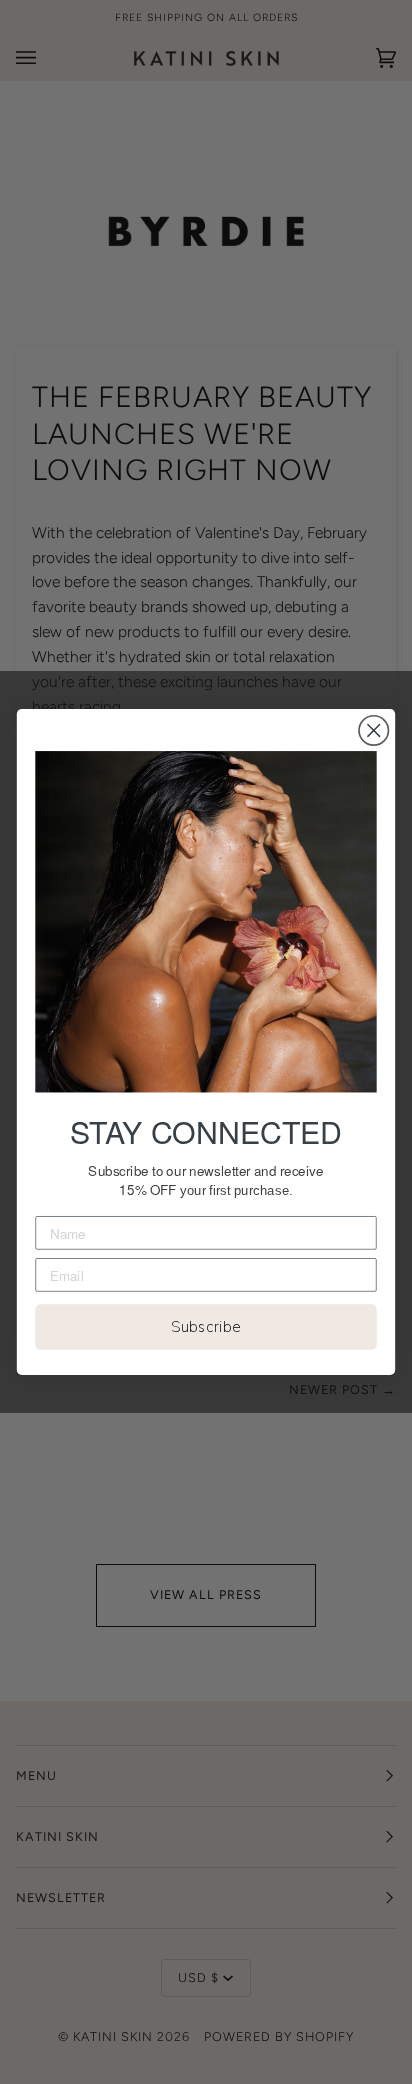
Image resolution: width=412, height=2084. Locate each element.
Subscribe (206, 1327)
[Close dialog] (373, 730)
